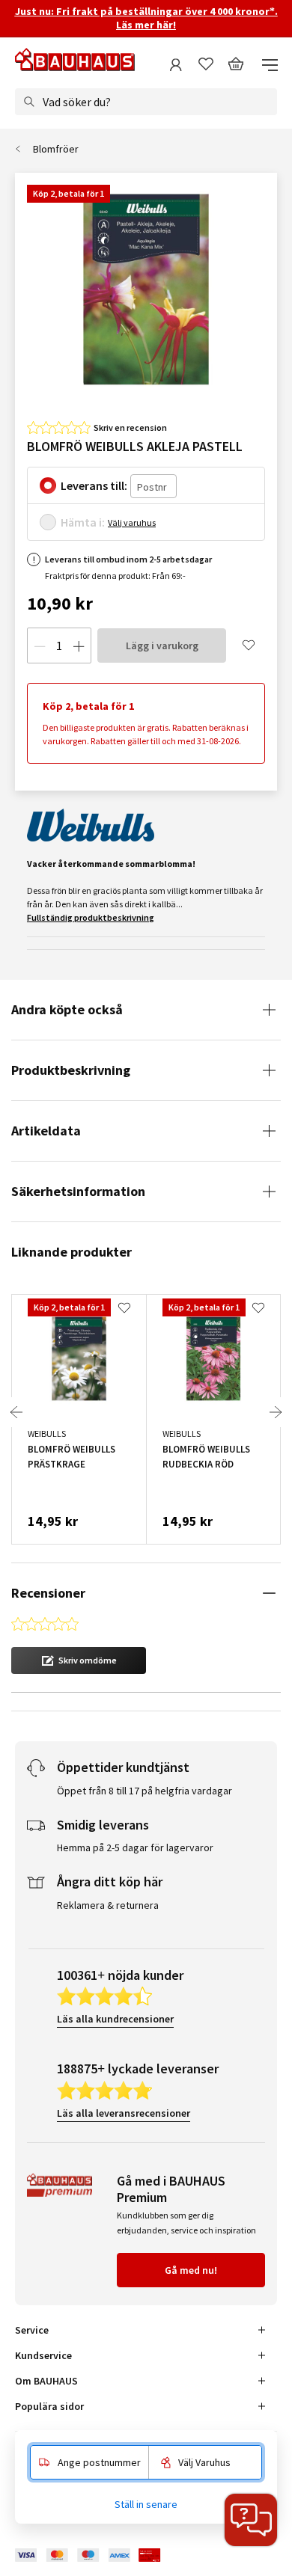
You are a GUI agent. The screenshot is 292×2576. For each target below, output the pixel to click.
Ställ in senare (146, 2504)
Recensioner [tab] (48, 1593)
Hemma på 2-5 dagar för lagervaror (135, 1847)
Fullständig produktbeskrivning (91, 917)
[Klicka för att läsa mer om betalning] (99, 2555)
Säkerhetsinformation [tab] (78, 1191)
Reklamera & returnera (108, 1905)
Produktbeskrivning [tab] (71, 1070)
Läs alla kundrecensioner (115, 2019)
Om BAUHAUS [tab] (46, 2381)
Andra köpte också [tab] (67, 1009)
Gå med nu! (191, 2270)
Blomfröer (56, 149)
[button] (79, 1660)
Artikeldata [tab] (46, 1131)
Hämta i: (83, 522)
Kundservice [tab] (43, 2355)
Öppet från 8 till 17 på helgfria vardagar (145, 1791)
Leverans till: (94, 485)
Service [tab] (32, 2330)
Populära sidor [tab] (49, 2406)
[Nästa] (276, 1412)
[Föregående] (16, 1412)
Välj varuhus (132, 522)
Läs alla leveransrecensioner (124, 2113)
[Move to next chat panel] (251, 2520)
